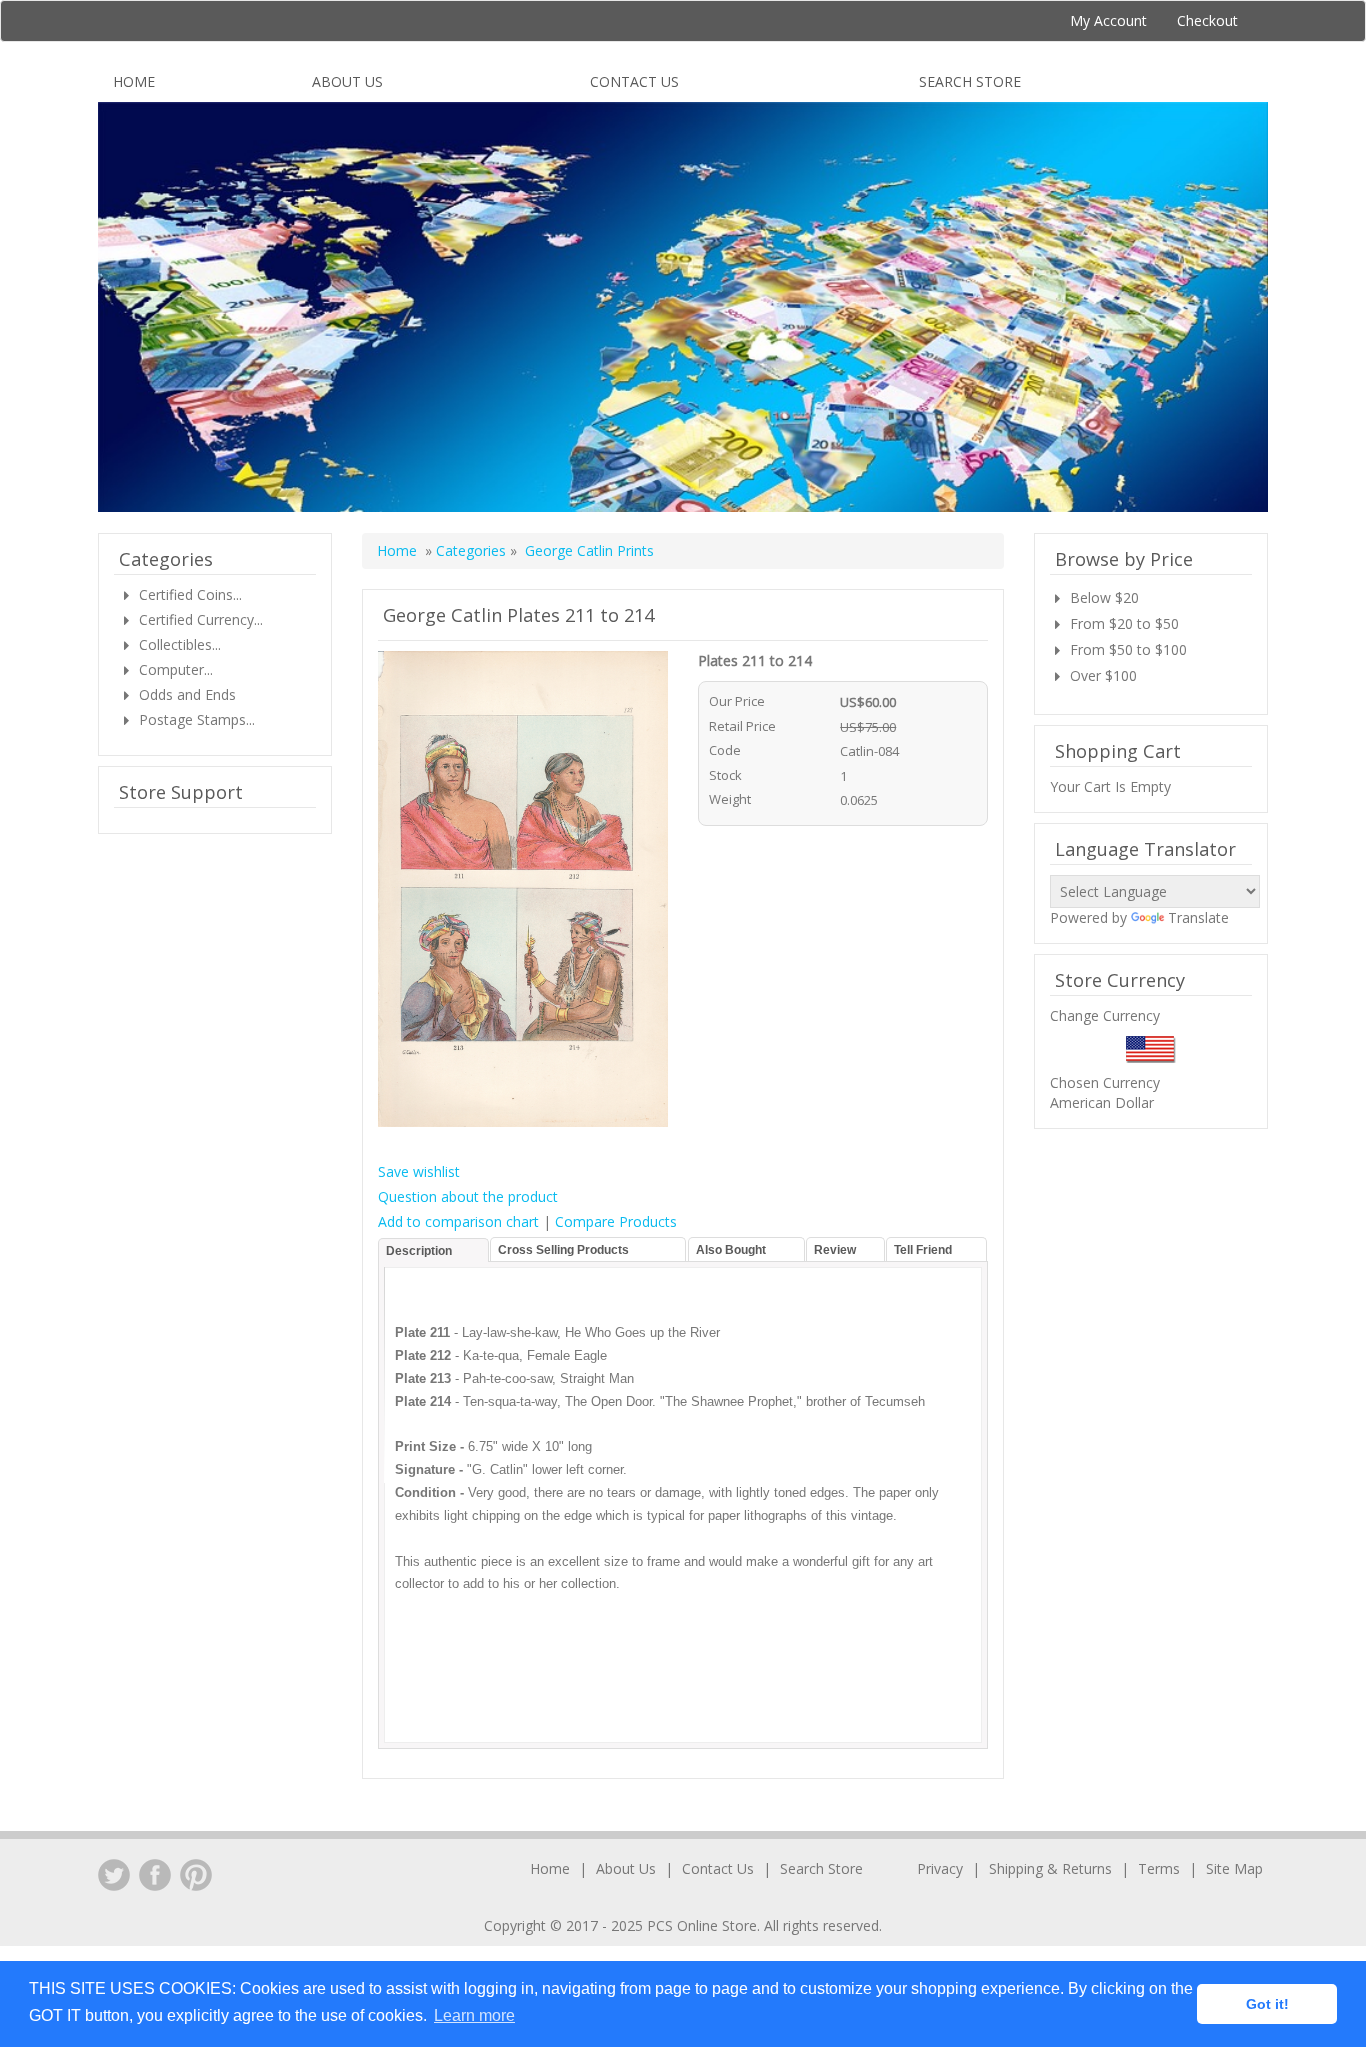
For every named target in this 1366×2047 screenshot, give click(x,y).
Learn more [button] (474, 2015)
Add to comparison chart (458, 1221)
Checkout (1207, 20)
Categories (473, 550)
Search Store (970, 81)
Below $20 (1104, 597)
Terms (1159, 1868)
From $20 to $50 (1124, 623)
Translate (1198, 917)
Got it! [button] (1267, 2004)
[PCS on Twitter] (114, 1875)
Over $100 (1103, 675)
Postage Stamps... (197, 719)
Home (134, 81)
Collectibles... (180, 644)
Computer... (176, 669)
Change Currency (1105, 1015)
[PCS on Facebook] (155, 1875)
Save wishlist (419, 1171)
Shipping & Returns (1050, 1868)
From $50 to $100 (1128, 649)
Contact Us (634, 81)
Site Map (1234, 1868)
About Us (347, 81)
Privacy (940, 1868)
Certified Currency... (201, 619)
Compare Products (616, 1221)
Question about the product (468, 1196)
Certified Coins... (190, 594)
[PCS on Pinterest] (196, 1875)
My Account (1108, 20)
